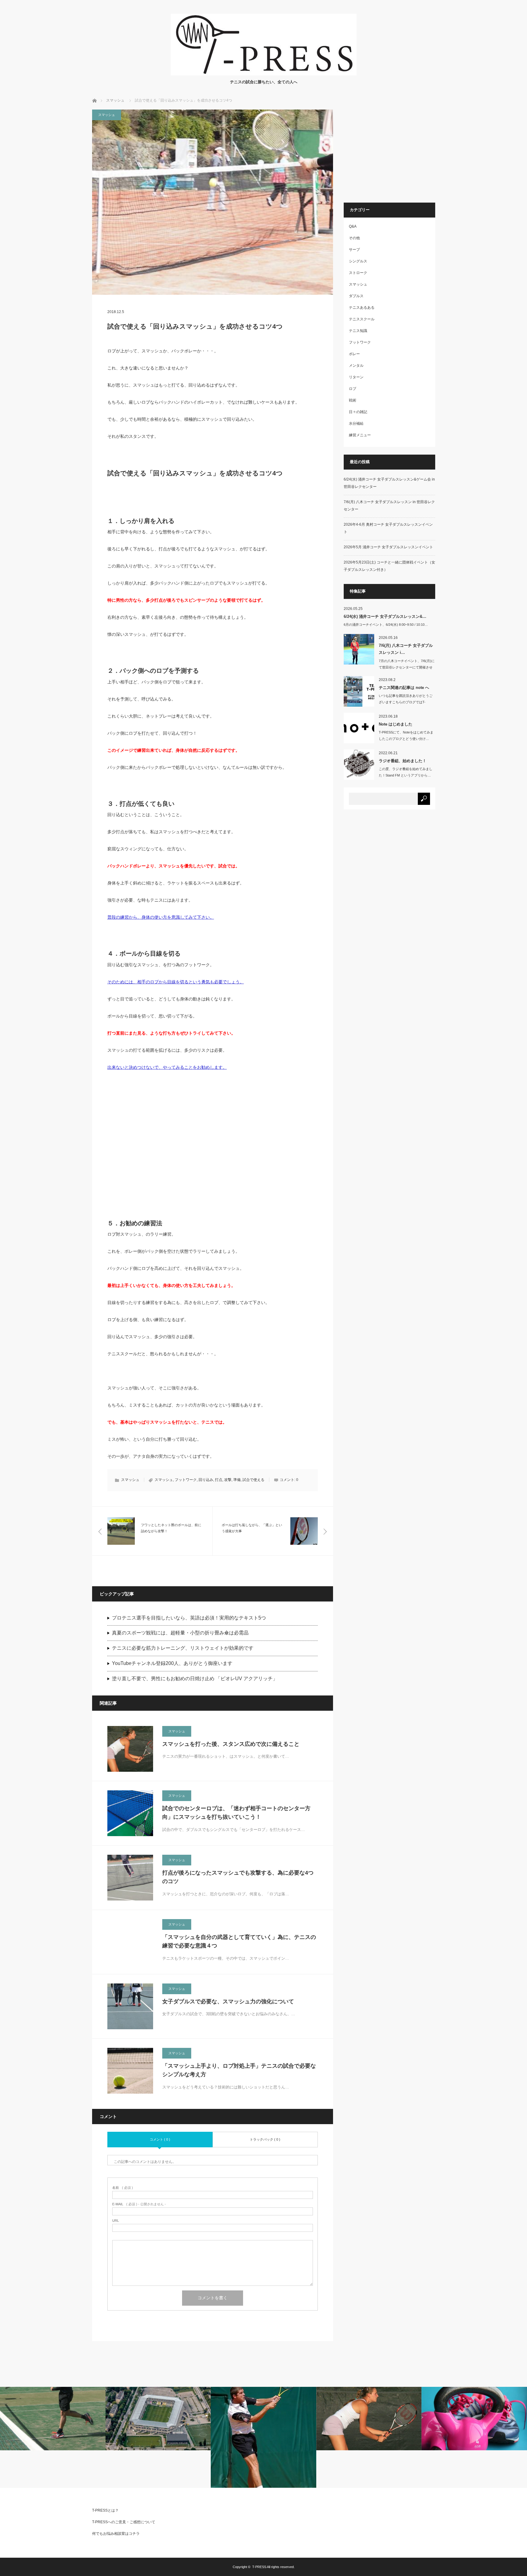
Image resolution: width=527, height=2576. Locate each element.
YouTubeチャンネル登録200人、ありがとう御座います (172, 1663)
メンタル (356, 366)
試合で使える (253, 1480)
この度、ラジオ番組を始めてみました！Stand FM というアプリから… (406, 772)
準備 (237, 1480)
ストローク (358, 273)
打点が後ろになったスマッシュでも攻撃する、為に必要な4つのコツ (238, 1877)
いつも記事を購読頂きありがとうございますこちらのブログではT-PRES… (406, 702)
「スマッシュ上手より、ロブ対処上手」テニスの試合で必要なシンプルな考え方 (239, 2070)
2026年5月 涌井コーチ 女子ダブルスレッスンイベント (388, 547)
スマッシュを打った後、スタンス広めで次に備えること (231, 1744)
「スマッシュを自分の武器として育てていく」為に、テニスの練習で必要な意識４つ (239, 1942)
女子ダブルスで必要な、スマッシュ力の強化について (228, 2001)
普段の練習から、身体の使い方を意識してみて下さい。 (161, 917)
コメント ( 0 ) (160, 2139)
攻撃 (228, 1480)
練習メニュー (360, 435)
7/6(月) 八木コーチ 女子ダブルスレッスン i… (406, 649)
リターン (356, 377)
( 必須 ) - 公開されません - (139, 2204)
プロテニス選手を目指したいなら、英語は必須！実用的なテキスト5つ (189, 1618)
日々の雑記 (358, 412)
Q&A (353, 226)
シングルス (358, 261)
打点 (219, 1480)
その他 (354, 238)
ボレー (354, 354)
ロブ (353, 389)
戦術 (353, 400)
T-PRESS (259, 2567)
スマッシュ (115, 100)
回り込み (206, 1480)
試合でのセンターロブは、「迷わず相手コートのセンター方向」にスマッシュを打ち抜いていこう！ (236, 1813)
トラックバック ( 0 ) (265, 2139)
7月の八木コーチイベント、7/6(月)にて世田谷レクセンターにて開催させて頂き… (407, 667)
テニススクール (362, 319)
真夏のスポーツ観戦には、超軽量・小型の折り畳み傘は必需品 (180, 1633)
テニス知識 (358, 331)
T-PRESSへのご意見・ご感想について (124, 2522)
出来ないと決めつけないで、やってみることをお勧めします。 (167, 1067)
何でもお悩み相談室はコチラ (116, 2534)
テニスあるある (362, 308)
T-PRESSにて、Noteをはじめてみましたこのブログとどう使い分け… (406, 735)
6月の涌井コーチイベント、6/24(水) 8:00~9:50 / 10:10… (386, 625)
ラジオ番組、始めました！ (403, 761)
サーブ (354, 250)
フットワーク (186, 1480)
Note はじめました (396, 724)
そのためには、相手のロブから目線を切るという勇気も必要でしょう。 (176, 982)
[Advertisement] (213, 1140)
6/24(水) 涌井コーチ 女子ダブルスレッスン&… (385, 616)
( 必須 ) (123, 2188)
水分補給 (356, 423)
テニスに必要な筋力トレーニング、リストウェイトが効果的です (183, 1648)
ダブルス (356, 296)
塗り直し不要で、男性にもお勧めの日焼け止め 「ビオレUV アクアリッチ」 (195, 1679)
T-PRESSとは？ (105, 2510)
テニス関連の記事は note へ (404, 688)
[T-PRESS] (264, 74)
